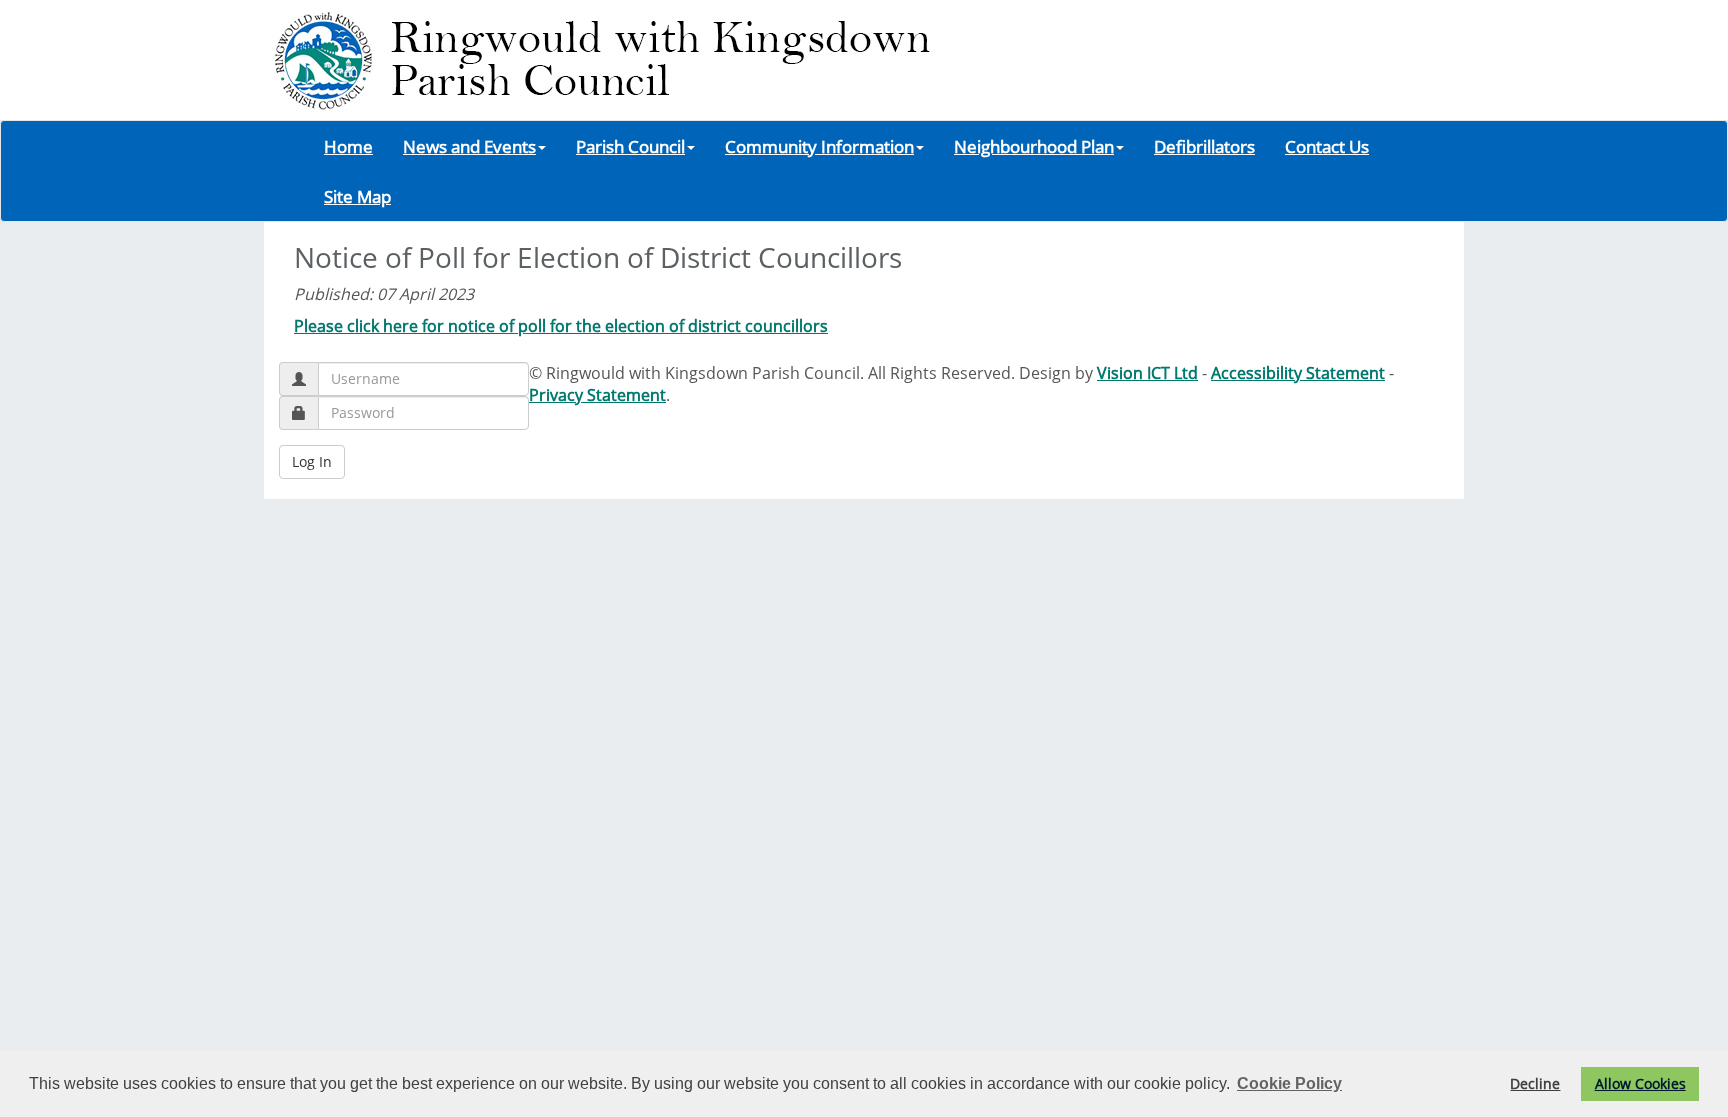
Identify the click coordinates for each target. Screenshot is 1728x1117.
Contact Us (1327, 146)
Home (348, 146)
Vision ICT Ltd (1147, 373)
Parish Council (630, 146)
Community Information (819, 146)
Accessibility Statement (1298, 373)
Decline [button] (1535, 1083)
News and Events (469, 146)
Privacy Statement (597, 395)
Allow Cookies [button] (1640, 1083)
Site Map (357, 196)
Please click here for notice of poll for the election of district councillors (561, 326)
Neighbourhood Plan (1034, 146)
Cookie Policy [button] (1289, 1083)
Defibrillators (1204, 146)
